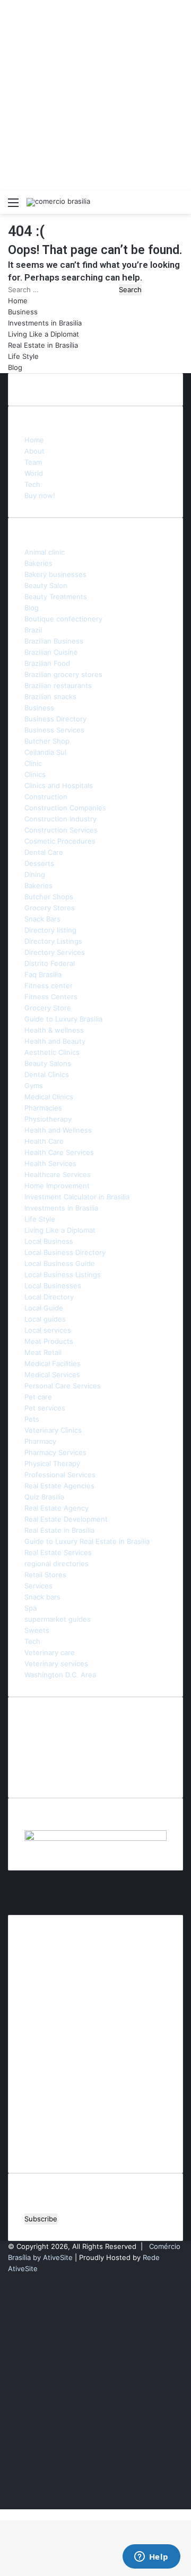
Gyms (34, 1086)
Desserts (39, 863)
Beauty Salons (48, 1063)
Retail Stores (45, 1575)
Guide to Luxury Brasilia (63, 1019)
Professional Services (60, 1475)
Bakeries (38, 563)
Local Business (49, 1241)
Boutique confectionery (63, 619)
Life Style (23, 356)
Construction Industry (60, 819)
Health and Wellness (58, 1130)
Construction (46, 797)
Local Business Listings (63, 1275)
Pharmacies (43, 1108)
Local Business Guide (60, 1263)
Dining (35, 874)
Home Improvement (57, 1186)
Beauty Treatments (56, 596)
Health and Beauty (55, 1041)
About (34, 451)
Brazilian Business (54, 641)
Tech (32, 484)
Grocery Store (48, 1008)
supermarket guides (58, 1619)
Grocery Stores (50, 908)
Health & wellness (54, 1030)
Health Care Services (59, 1152)
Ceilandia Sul (45, 752)
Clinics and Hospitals (59, 785)
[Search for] (178, 206)
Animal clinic (45, 552)
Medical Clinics (49, 1097)
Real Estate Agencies (59, 1486)
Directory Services (55, 952)
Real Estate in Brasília (43, 345)
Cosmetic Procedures (60, 841)
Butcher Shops (49, 897)
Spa (31, 1608)
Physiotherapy (48, 1119)
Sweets (37, 1630)
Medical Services (52, 1375)
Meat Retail (43, 1352)
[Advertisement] (95, 95)
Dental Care (44, 852)
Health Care (44, 1141)
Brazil (33, 630)
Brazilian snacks (50, 697)
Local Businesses (53, 1286)
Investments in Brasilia (45, 323)
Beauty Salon (46, 585)
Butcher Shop (47, 741)
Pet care (38, 1397)
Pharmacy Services (55, 1452)
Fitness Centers (51, 997)
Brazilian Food (47, 663)
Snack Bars (42, 919)
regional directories (57, 1563)
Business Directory (55, 719)
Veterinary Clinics (53, 1430)
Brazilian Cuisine (51, 652)
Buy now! (40, 495)
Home (18, 301)
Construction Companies (65, 808)
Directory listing (50, 930)
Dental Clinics (47, 1074)
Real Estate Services (58, 1552)
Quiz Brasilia (44, 1497)
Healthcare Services (58, 1174)
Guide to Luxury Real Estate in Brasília (87, 1541)
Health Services (50, 1163)
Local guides (45, 1319)
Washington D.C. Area (60, 1675)
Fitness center (49, 986)
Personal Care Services (63, 1386)
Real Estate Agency (57, 1508)
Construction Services (61, 830)
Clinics (35, 774)
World (34, 473)
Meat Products (49, 1341)
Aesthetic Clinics (52, 1052)
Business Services (54, 730)
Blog (15, 367)
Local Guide (44, 1308)
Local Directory (49, 1297)
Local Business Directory (65, 1252)
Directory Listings (53, 941)
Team (33, 462)
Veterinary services (56, 1664)
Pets (32, 1419)
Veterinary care (50, 1652)
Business (23, 312)
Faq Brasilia (43, 974)
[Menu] (13, 206)
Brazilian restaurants (58, 685)
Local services (48, 1330)
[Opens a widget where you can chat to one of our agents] (151, 2557)
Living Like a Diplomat (44, 334)
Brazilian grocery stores (63, 674)
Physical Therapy (52, 1463)
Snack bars (42, 1597)
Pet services (45, 1408)
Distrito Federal (50, 963)
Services (38, 1586)
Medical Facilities (53, 1363)
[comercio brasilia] (58, 202)
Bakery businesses (55, 574)
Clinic (33, 763)
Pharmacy (40, 1441)
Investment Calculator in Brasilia (77, 1197)
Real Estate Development (66, 1519)
